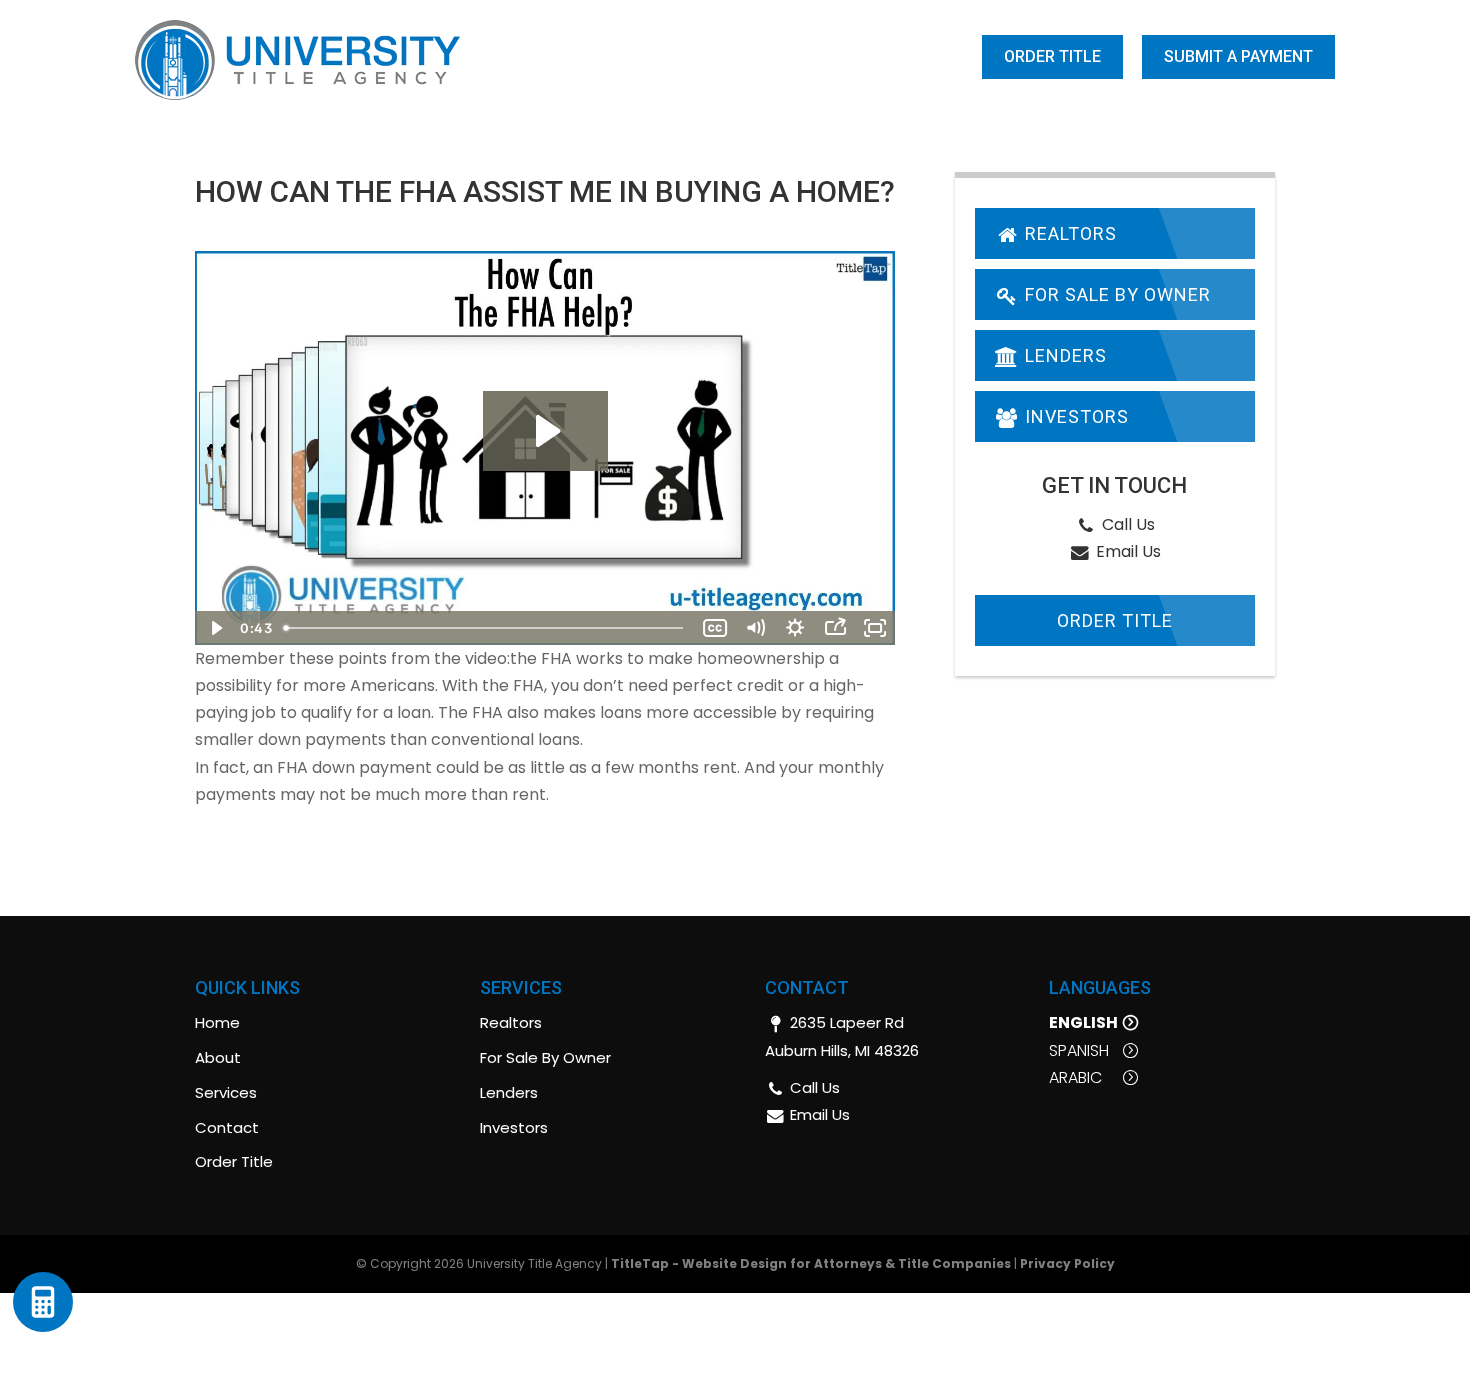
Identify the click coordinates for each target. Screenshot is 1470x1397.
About (583, 58)
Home (515, 58)
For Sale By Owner (1115, 294)
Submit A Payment (1238, 56)
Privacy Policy (1067, 1263)
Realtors (1068, 233)
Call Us (1126, 524)
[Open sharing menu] (835, 628)
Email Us (1126, 551)
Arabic (1075, 1077)
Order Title (1052, 56)
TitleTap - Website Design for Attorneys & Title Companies (811, 1263)
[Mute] (755, 628)
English (1083, 1022)
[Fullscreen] (875, 628)
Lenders (1063, 355)
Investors (1074, 416)
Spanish (1079, 1050)
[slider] (485, 628)
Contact (926, 58)
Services (814, 58)
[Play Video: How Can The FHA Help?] (545, 431)
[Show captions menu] (715, 628)
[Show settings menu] (795, 628)
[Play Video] (215, 628)
